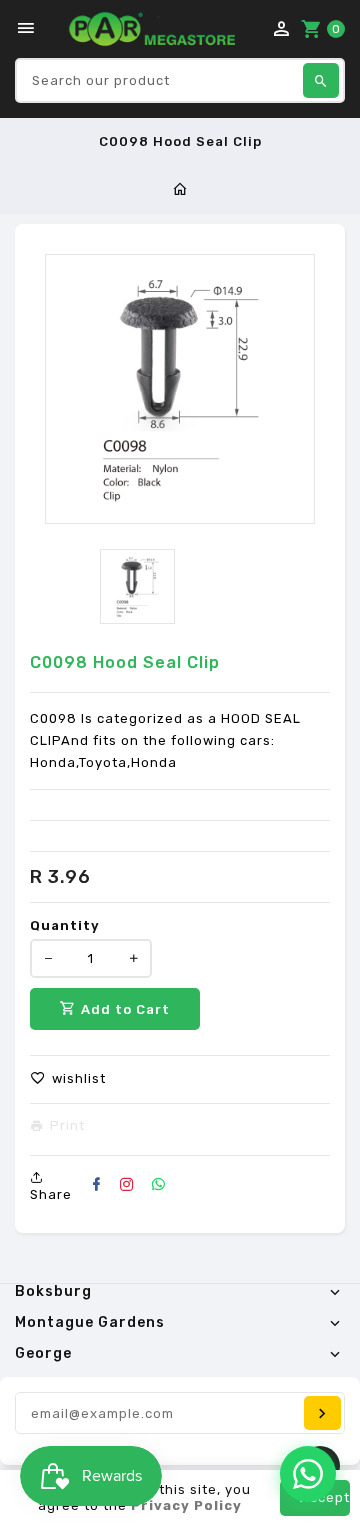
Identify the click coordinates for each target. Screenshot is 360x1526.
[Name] (322, 1413)
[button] (68, 1079)
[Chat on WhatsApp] (308, 1474)
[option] (137, 586)
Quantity (65, 925)
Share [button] (51, 1194)
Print (67, 1126)
